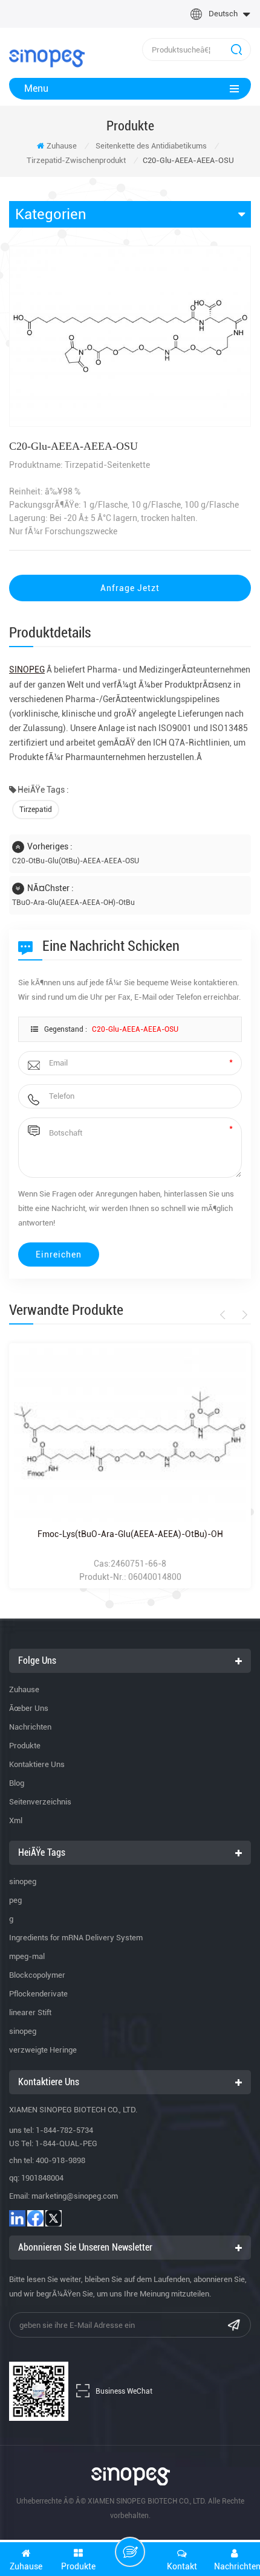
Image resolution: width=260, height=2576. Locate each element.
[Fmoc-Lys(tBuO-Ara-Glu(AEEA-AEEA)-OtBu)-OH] (130, 1435)
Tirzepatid (36, 810)
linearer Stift (30, 2012)
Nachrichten (30, 1727)
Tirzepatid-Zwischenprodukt (76, 160)
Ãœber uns (29, 1708)
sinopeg (23, 1881)
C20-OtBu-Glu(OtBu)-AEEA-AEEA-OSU (76, 861)
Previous (225, 1315)
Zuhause (62, 146)
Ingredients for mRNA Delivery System (76, 1938)
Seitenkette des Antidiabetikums (151, 146)
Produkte (25, 1746)
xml (16, 1820)
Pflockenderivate (38, 1994)
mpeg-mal (27, 1956)
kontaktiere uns (37, 1764)
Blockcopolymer (37, 1975)
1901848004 (42, 2178)
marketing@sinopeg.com (75, 2196)
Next (243, 1315)
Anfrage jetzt (130, 588)
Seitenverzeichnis (40, 1802)
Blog (17, 1783)
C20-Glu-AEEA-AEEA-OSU (135, 1029)
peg (15, 1900)
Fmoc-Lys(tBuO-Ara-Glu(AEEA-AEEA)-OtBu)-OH (130, 1534)
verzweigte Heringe (43, 2050)
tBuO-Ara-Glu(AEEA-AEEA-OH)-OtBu (73, 903)
